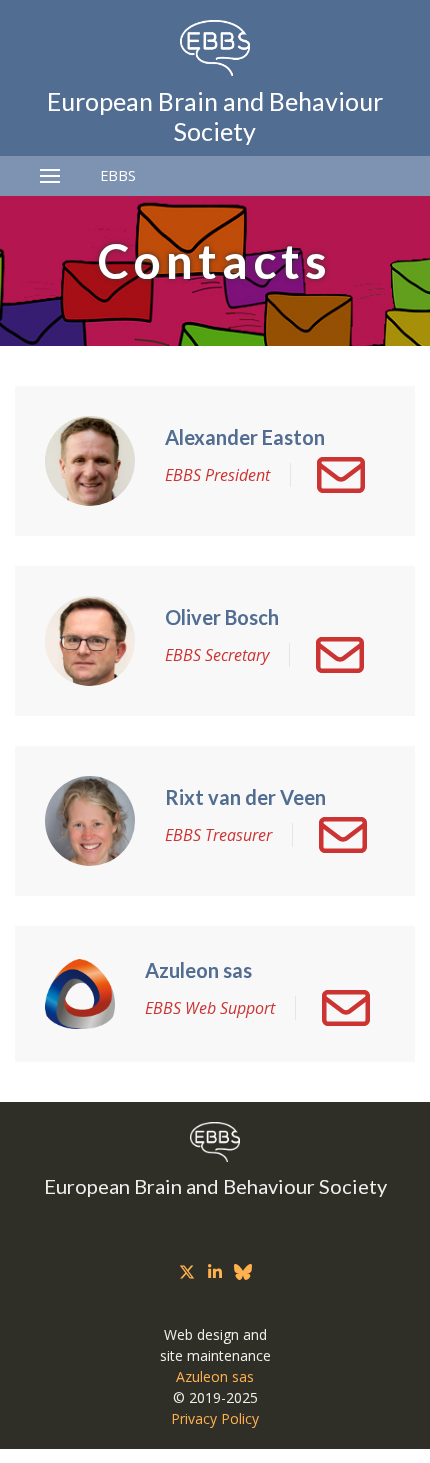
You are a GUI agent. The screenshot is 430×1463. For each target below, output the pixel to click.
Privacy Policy (215, 1418)
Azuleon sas (215, 1376)
